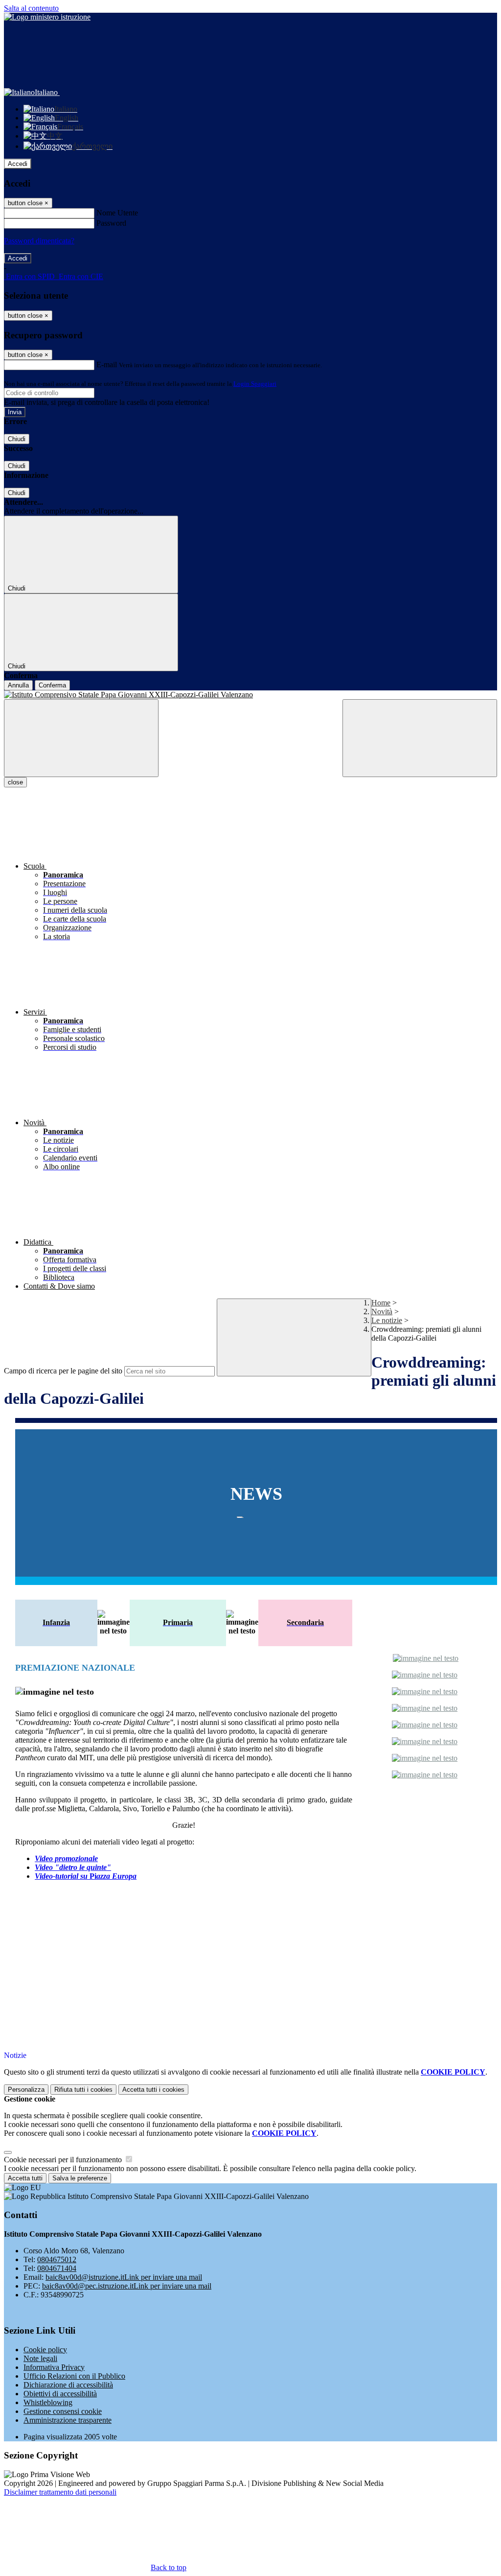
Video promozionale (66, 1858)
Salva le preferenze (80, 2178)
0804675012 (57, 2259)
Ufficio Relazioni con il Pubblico (74, 2376)
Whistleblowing (48, 2402)
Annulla (18, 685)
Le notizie (387, 1320)
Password (111, 223)
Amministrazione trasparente (68, 2420)
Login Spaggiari (255, 384)
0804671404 (57, 2268)
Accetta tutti (153, 2090)
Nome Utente (117, 213)
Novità (382, 1312)
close (15, 782)
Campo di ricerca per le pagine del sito (63, 1371)
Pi (86, 1876)
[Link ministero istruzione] (47, 17)
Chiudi (17, 439)
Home (381, 1303)
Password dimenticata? (39, 241)
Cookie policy (45, 2350)
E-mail (107, 365)
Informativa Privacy (54, 2367)
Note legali (40, 2358)
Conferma (52, 685)
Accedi (18, 164)
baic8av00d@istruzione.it (124, 2277)
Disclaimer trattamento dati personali (60, 2492)
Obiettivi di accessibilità (60, 2394)
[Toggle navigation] (81, 738)
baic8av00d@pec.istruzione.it (127, 2286)
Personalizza (26, 2090)
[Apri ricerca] (420, 738)
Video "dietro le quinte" (73, 1867)
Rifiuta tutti (83, 2090)
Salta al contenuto (31, 8)
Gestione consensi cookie (63, 2411)
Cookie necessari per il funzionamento (64, 2160)
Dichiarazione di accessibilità (68, 2385)
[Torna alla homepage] (250, 695)
